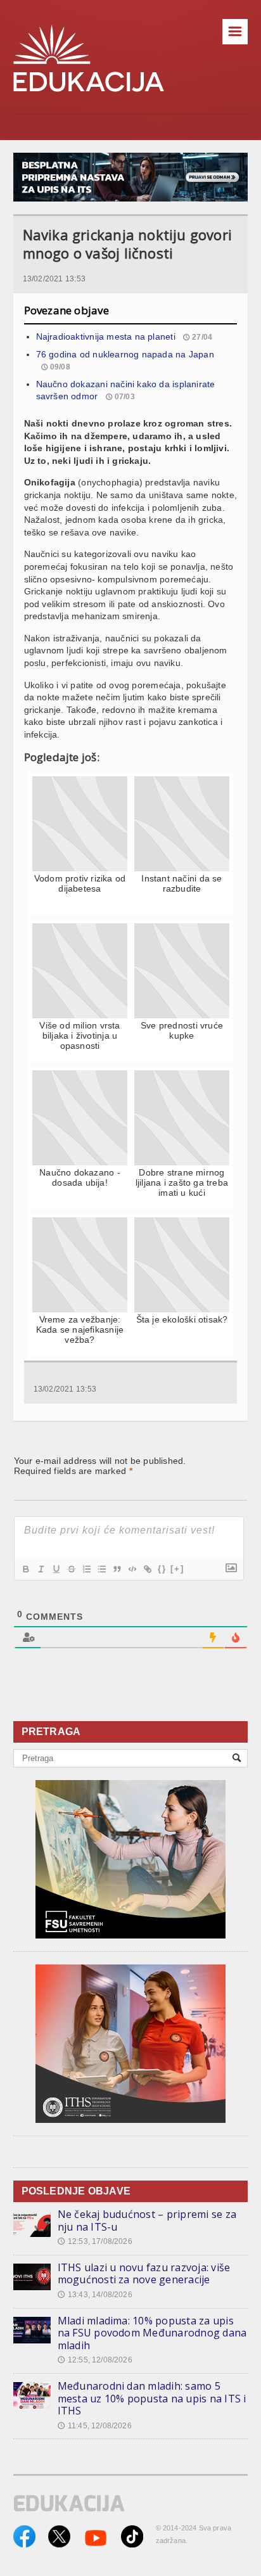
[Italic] (41, 1569)
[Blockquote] (117, 1569)
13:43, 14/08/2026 (95, 2295)
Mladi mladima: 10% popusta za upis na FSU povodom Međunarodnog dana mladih (152, 2333)
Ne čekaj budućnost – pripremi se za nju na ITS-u (147, 2220)
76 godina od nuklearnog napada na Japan (125, 354)
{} (162, 1569)
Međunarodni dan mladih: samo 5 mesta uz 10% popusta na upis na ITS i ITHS (152, 2398)
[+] (177, 1569)
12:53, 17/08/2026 (95, 2241)
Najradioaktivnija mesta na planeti (106, 336)
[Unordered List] (101, 1569)
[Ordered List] (86, 1569)
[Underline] (56, 1569)
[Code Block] (132, 1569)
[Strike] (71, 1569)
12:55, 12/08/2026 (95, 2360)
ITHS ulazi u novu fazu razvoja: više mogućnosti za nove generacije (144, 2274)
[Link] (147, 1569)
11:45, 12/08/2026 (95, 2426)
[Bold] (25, 1569)
